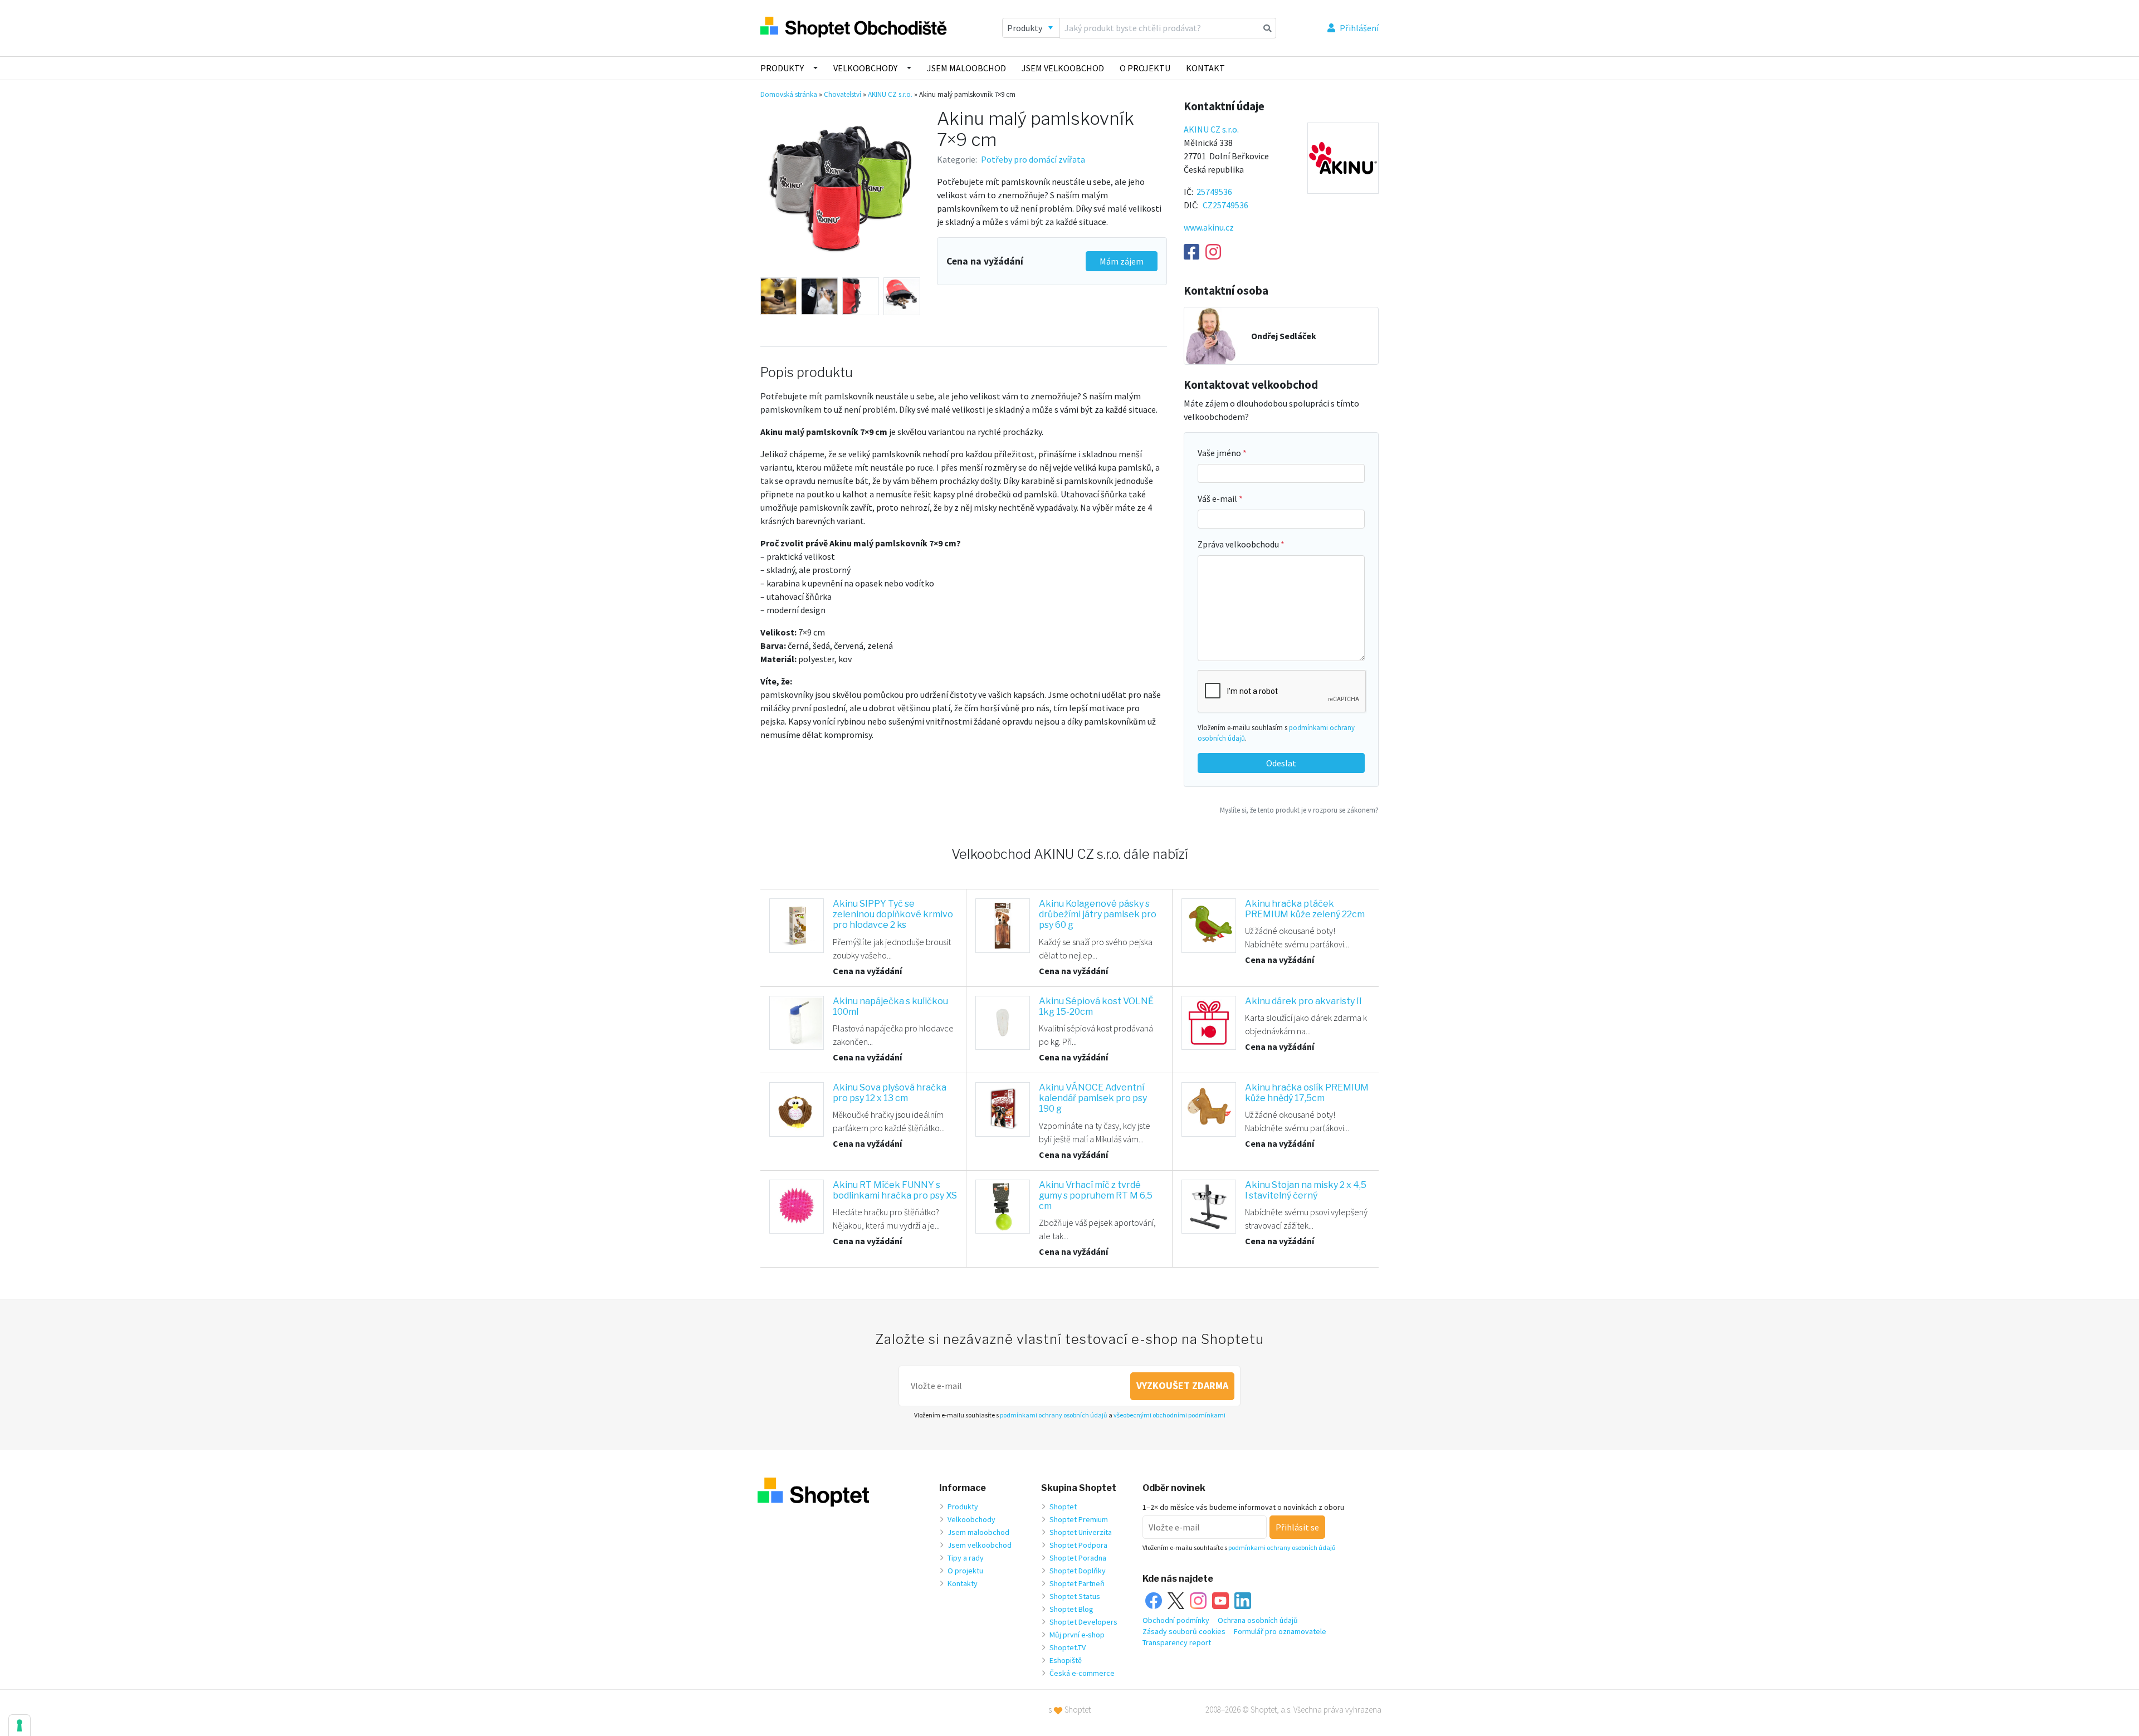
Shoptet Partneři (1077, 1583)
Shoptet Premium (1079, 1519)
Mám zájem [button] (1122, 261)
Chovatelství (843, 94)
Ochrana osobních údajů (1258, 1620)
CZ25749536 (1225, 205)
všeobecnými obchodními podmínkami (1169, 1415)
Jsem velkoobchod (1063, 68)
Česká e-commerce (1082, 1673)
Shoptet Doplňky (1078, 1571)
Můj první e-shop (1077, 1635)
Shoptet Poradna (1078, 1558)
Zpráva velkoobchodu (1239, 544)
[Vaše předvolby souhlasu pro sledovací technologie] (19, 1725)
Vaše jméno (1220, 453)
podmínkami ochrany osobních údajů (1054, 1415)
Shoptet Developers (1083, 1622)
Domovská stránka (789, 94)
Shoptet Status (1075, 1596)
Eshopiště (1066, 1660)
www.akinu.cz (1209, 227)
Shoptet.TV (1068, 1647)
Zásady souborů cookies (1184, 1631)
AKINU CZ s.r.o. (890, 94)
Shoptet (1063, 1507)
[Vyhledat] (1268, 28)
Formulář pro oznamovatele (1280, 1631)
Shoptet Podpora (1078, 1545)
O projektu (1145, 68)
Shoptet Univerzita (1081, 1532)
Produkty (782, 68)
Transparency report (1177, 1642)
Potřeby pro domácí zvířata (1033, 159)
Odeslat (1281, 763)
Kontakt (1205, 68)
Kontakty (963, 1583)
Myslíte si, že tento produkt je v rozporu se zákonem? (1299, 810)
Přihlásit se (1297, 1527)
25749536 (1214, 192)
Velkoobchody (865, 68)
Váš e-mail (1218, 498)
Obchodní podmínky (1176, 1620)
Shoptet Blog (1071, 1609)
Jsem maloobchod (966, 68)
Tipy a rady (966, 1558)
